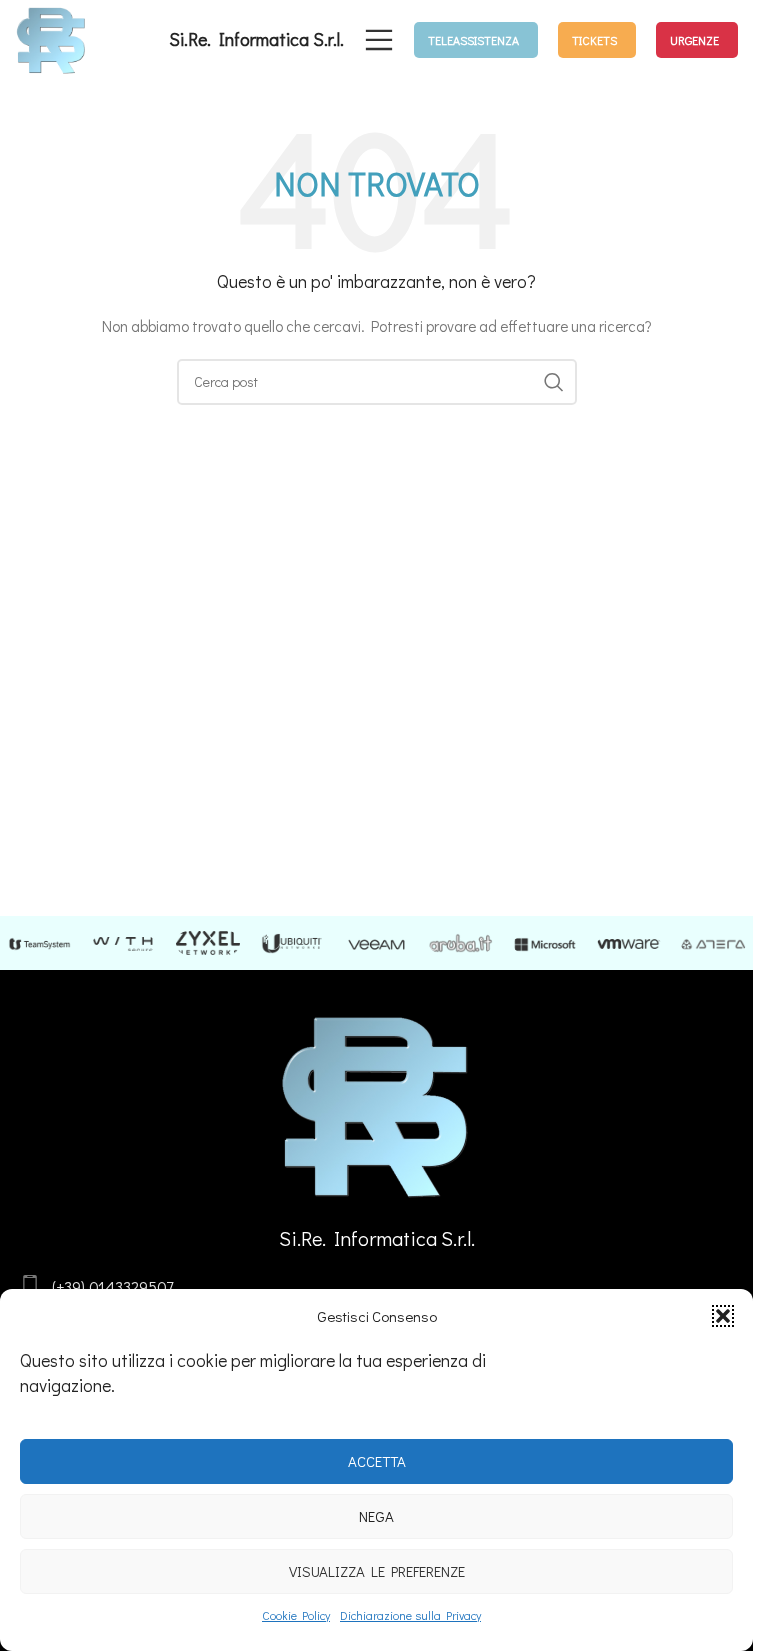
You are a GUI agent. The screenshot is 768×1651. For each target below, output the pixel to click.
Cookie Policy (296, 1615)
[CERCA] (554, 382)
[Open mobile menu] (379, 40)
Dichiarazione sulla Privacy (410, 1615)
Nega (376, 1516)
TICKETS (594, 40)
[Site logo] (51, 37)
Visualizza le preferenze (377, 1571)
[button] (723, 1316)
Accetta (377, 1461)
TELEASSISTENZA (473, 40)
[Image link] (376, 1103)
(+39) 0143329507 (112, 1286)
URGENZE (694, 40)
